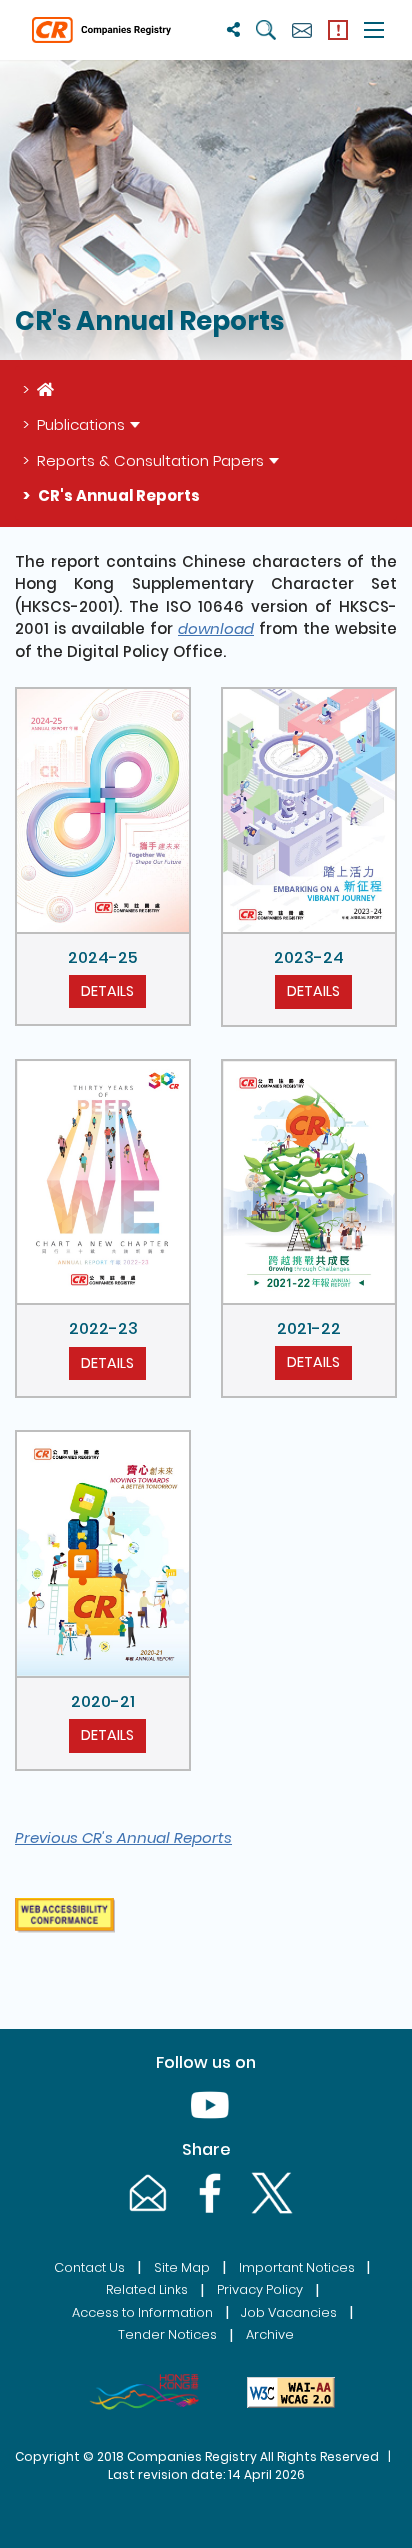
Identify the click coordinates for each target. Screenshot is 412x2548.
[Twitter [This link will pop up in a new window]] (268, 2212)
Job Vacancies (289, 2312)
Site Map (182, 2267)
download (216, 628)
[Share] (233, 29)
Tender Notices (167, 2334)
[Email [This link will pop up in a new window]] (146, 2212)
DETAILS (107, 991)
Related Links (147, 2289)
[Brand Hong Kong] (144, 2392)
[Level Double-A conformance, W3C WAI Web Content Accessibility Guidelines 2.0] (291, 2392)
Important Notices (297, 2267)
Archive (270, 2334)
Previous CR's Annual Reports (123, 1837)
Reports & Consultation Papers (150, 460)
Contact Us (89, 2267)
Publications (81, 424)
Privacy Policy (260, 2289)
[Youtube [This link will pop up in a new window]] (206, 2124)
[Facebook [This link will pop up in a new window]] (208, 2212)
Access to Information (142, 2312)
